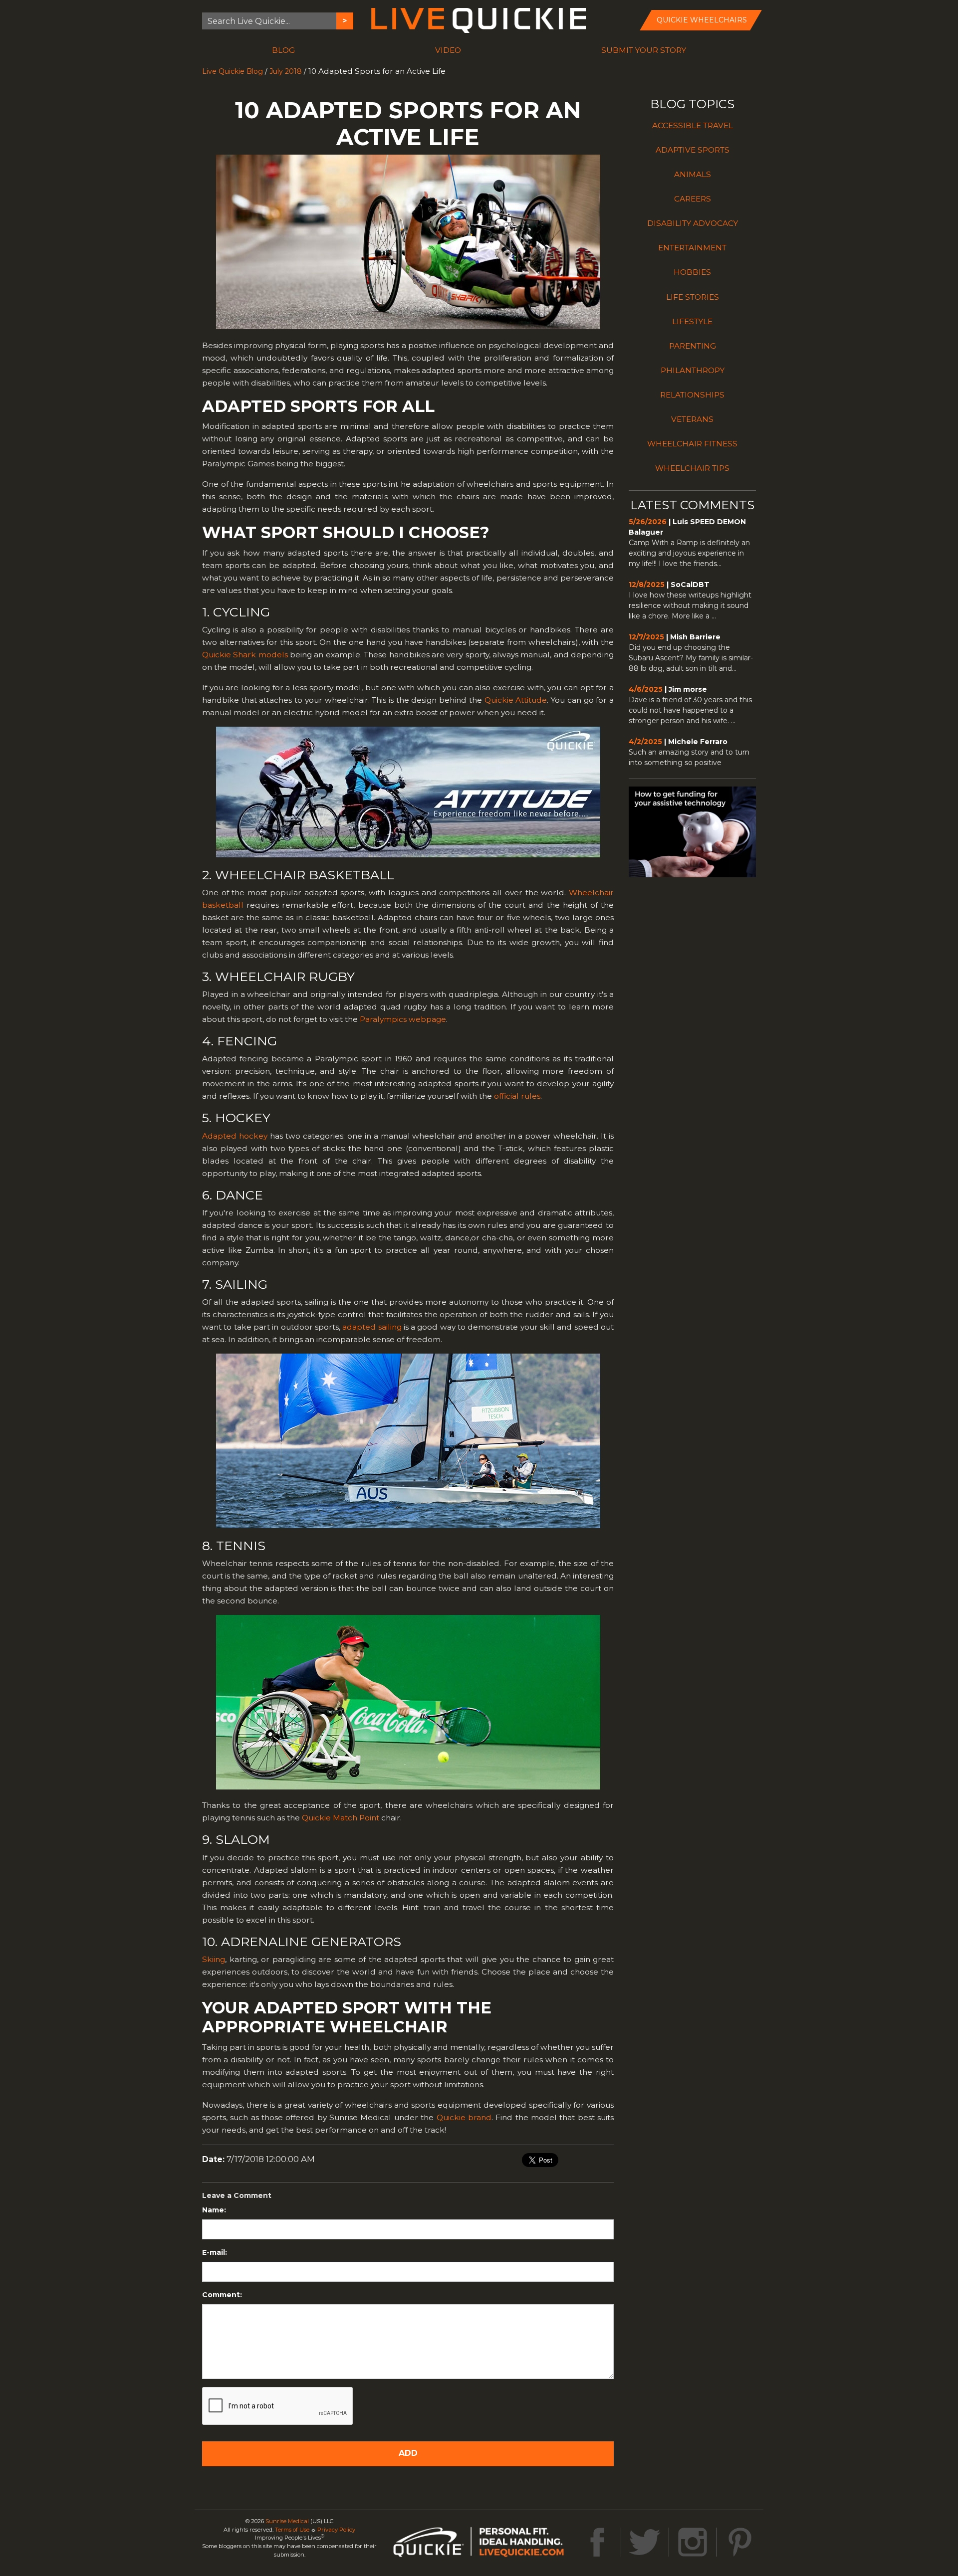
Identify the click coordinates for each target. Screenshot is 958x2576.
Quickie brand (464, 2117)
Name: (214, 2210)
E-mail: (215, 2252)
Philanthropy (693, 370)
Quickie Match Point (341, 1818)
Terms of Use (292, 2530)
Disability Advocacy (693, 223)
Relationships (692, 395)
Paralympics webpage (403, 1019)
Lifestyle (692, 321)
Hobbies (692, 272)
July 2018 (286, 71)
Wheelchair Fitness (692, 444)
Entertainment (692, 248)
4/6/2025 (646, 689)
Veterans (692, 419)
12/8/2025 (647, 585)
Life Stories (693, 297)
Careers (693, 199)
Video (448, 50)
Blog (283, 50)
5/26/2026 (648, 522)
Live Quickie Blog (233, 71)
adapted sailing (372, 1327)
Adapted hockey (235, 1136)
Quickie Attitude (516, 700)
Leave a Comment (237, 2195)
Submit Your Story (644, 50)
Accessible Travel (693, 125)
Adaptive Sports (693, 150)
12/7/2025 (646, 637)
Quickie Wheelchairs (702, 20)
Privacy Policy (336, 2530)
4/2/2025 (645, 742)
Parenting (693, 346)
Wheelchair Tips (692, 468)
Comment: (222, 2295)
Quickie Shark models (245, 655)
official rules (517, 1096)
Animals (693, 174)
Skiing (214, 1959)
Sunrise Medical (287, 2521)
